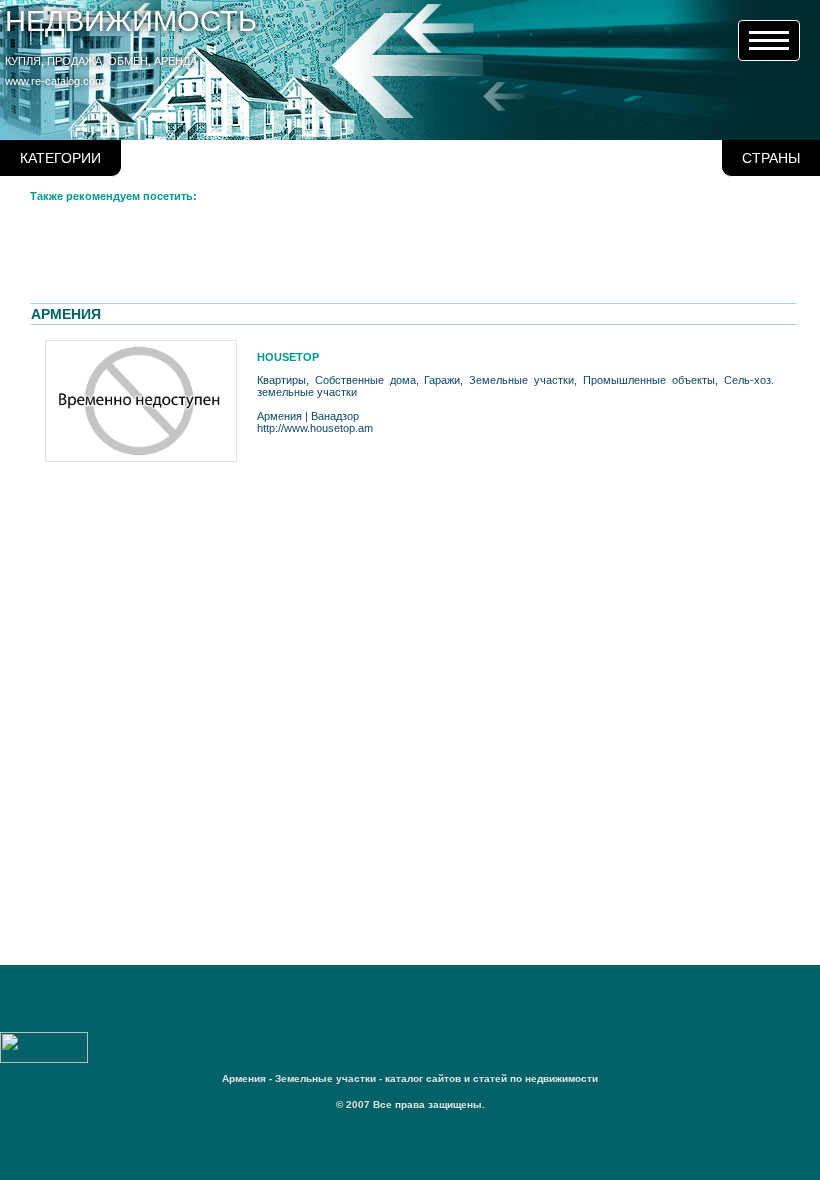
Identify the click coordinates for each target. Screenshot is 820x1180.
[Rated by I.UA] (44, 1059)
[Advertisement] (394, 258)
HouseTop (288, 357)
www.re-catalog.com (54, 81)
